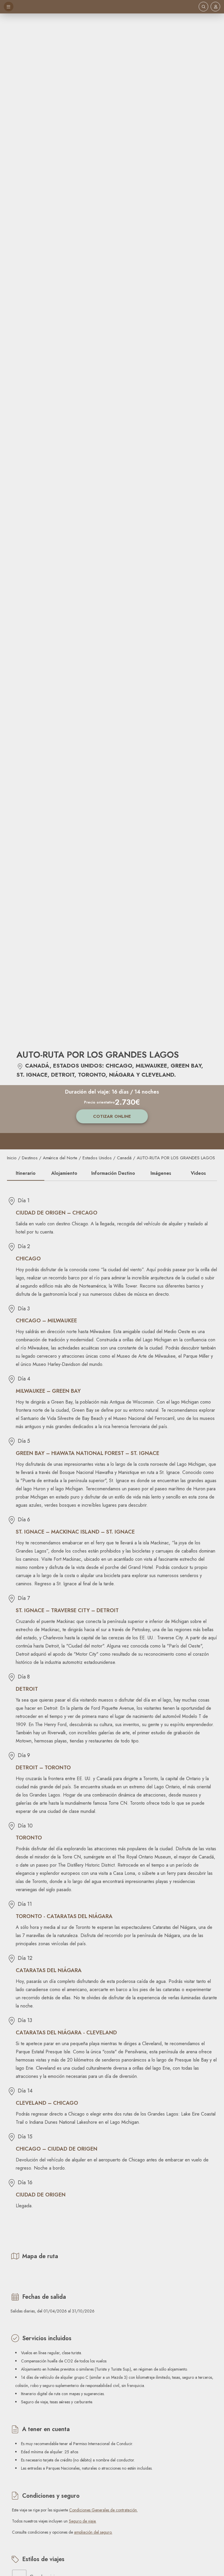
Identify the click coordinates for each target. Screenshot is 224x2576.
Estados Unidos (97, 1158)
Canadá (124, 1158)
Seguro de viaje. (83, 2521)
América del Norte (60, 1158)
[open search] (203, 7)
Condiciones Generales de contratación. (103, 2510)
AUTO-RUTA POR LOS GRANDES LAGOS (176, 1158)
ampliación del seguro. (93, 2532)
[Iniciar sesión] (216, 7)
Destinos (30, 1158)
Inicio (12, 1158)
